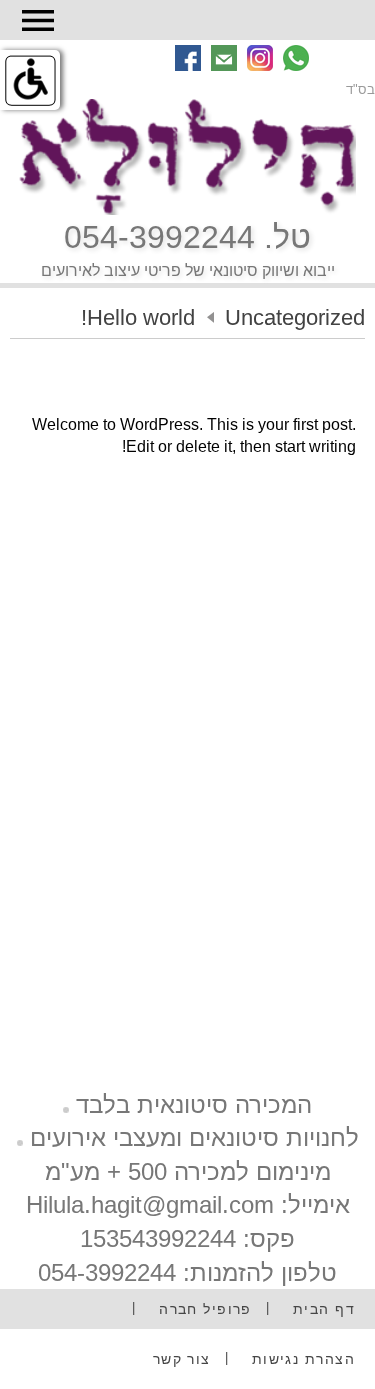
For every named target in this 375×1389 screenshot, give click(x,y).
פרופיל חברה (205, 1309)
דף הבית (324, 1309)
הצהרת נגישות (303, 1359)
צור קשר (182, 1359)
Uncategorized (295, 317)
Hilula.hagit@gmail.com (150, 1204)
